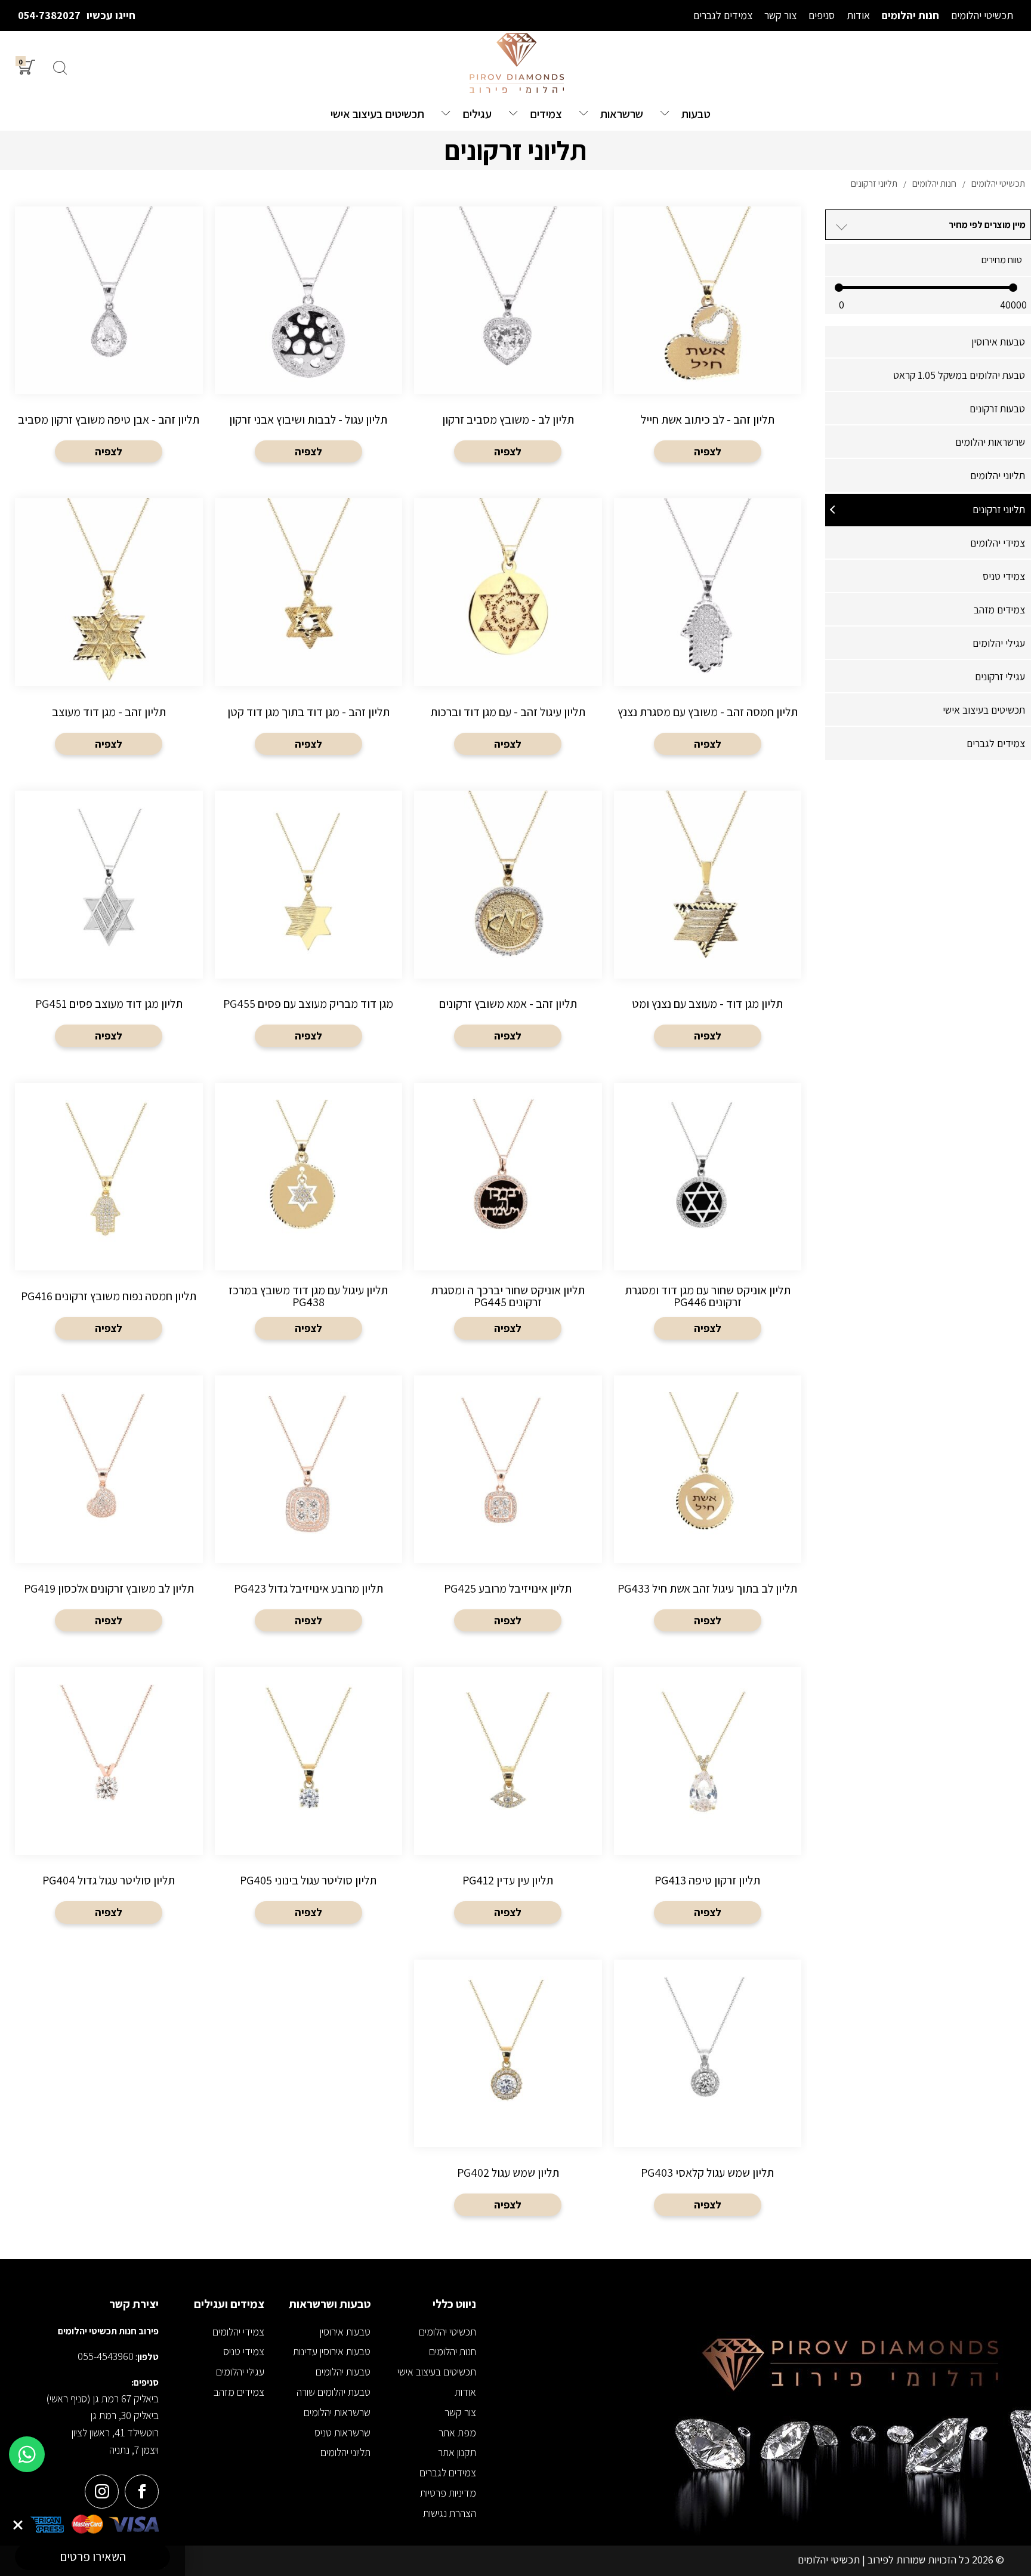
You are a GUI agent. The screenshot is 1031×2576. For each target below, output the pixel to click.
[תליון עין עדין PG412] (508, 1798)
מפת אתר (457, 2432)
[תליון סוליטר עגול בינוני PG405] (309, 1798)
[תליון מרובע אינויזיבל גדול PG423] (309, 1507)
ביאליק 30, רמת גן (125, 2415)
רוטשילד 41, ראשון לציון (115, 2432)
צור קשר (460, 2412)
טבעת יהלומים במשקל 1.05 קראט (959, 375)
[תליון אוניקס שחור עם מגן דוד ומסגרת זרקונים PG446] (708, 1214)
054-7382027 (49, 15)
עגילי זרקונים (1000, 676)
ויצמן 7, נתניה (134, 2450)
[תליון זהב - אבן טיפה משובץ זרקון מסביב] (109, 338)
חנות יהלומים (453, 2351)
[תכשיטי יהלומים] (515, 64)
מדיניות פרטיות (448, 2493)
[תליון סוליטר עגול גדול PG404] (109, 1798)
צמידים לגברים (996, 743)
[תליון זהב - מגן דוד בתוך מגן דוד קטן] (309, 630)
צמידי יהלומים (998, 543)
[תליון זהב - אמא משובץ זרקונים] (508, 922)
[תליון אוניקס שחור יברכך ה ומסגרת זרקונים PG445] (508, 1214)
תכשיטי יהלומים (447, 2332)
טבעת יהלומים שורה (334, 2392)
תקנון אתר (457, 2452)
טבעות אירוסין (998, 342)
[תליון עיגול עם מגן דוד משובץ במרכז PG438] (309, 1214)
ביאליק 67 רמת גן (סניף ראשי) (102, 2398)
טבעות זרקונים (997, 408)
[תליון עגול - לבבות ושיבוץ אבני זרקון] (309, 338)
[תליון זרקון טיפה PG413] (708, 1798)
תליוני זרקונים (999, 509)
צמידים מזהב (999, 610)
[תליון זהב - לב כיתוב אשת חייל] (708, 338)
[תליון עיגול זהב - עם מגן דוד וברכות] (508, 630)
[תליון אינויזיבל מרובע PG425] (508, 1507)
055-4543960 (106, 2356)
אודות (465, 2392)
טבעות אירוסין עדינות (332, 2351)
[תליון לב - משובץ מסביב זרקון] (508, 338)
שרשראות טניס (342, 2432)
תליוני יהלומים (998, 475)
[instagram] (102, 2492)
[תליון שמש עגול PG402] (508, 2091)
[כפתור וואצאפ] (27, 2454)
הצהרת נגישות (450, 2513)
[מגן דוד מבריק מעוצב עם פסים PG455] (309, 922)
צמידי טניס (1004, 576)
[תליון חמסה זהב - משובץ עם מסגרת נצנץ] (708, 630)
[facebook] (142, 2492)
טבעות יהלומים (343, 2372)
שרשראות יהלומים (990, 442)
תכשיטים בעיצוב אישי (984, 710)
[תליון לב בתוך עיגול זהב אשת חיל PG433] (708, 1507)
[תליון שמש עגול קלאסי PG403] (708, 2091)
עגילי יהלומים (999, 643)
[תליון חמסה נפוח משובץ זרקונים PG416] (109, 1214)
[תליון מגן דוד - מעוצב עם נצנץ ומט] (708, 922)
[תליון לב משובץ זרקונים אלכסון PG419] (109, 1507)
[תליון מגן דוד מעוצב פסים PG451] (109, 922)
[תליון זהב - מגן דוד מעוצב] (109, 630)
